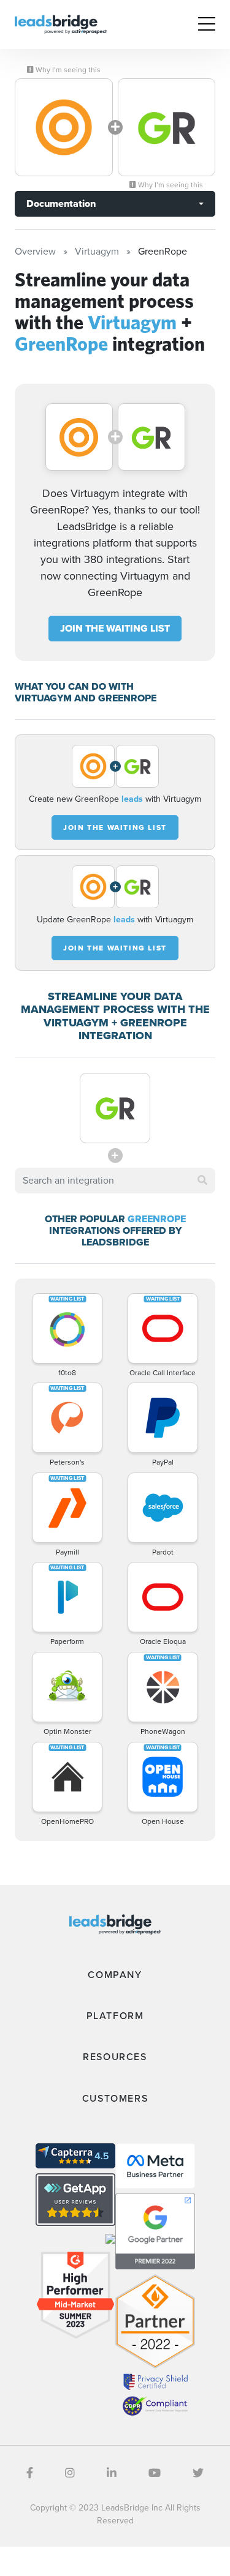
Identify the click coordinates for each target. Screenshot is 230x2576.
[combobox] (115, 1181)
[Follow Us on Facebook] (30, 2473)
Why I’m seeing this (67, 70)
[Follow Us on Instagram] (70, 2473)
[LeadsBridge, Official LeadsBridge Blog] (61, 24)
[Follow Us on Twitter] (198, 2473)
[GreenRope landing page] (167, 127)
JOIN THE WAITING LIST (115, 628)
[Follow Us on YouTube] (155, 2473)
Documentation (61, 203)
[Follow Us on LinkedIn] (112, 2473)
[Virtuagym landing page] (64, 127)
